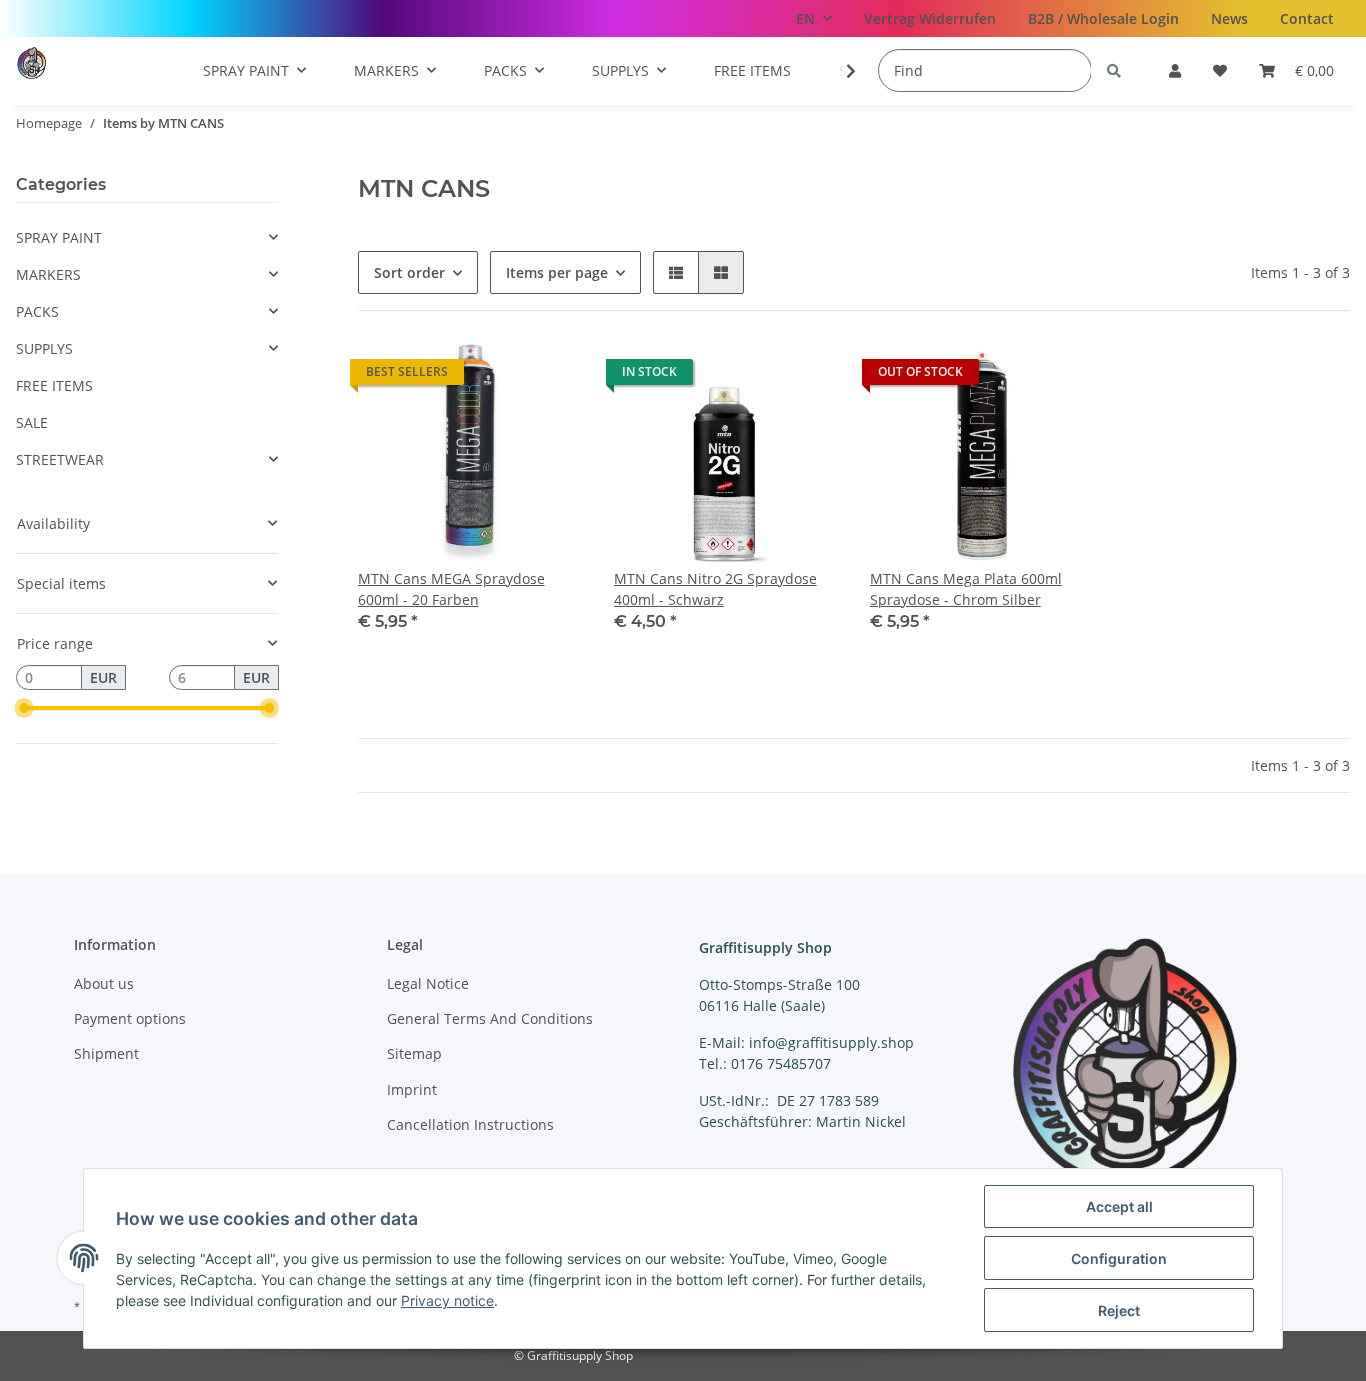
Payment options (130, 1018)
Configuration (1119, 1258)
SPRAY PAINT (59, 237)
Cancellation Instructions (470, 1124)
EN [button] (805, 18)
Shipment (106, 1053)
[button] (1175, 70)
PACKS (37, 311)
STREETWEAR (60, 459)
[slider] (24, 709)
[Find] (1114, 70)
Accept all (1119, 1206)
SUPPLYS (44, 348)
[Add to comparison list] (804, 377)
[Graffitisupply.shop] (73, 62)
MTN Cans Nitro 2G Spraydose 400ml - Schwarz (715, 589)
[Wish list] (1220, 70)
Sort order (409, 272)
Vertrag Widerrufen (930, 18)
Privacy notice (447, 1300)
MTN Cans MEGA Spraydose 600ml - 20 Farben (451, 589)
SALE (32, 422)
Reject (1119, 1310)
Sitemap (414, 1053)
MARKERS (48, 274)
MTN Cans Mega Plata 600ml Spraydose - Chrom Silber (966, 589)
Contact (1307, 18)
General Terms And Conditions (490, 1018)
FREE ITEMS (54, 385)
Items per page (557, 272)
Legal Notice (428, 983)
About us (104, 983)
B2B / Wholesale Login (1103, 18)
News (1229, 18)
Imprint (412, 1089)
